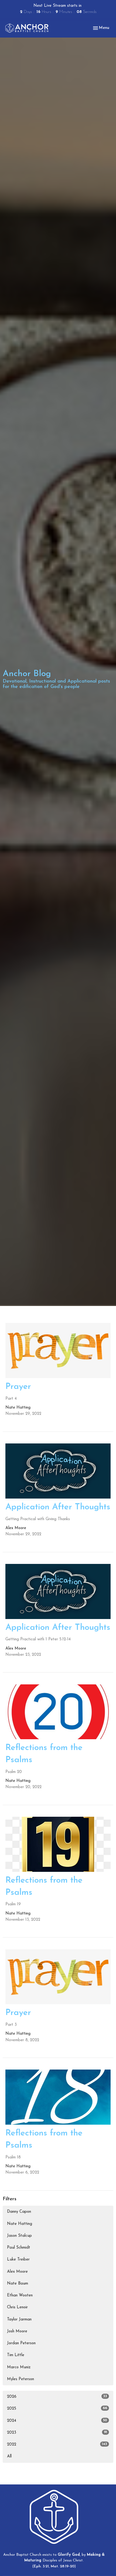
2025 (57, 2409)
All (9, 2456)
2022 (57, 2444)
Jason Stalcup (19, 2236)
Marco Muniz (19, 2367)
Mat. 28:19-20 (63, 2566)
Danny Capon (19, 2212)
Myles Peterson (21, 2379)
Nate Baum (18, 2284)
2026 (57, 2397)
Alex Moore (17, 2272)
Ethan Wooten (20, 2295)
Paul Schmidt (19, 2248)
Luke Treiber (18, 2260)
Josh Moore (17, 2331)
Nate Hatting (20, 2224)
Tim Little (16, 2355)
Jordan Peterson (21, 2343)
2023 (57, 2433)
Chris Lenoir (17, 2307)
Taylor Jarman (19, 2320)
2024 (57, 2421)
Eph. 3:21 (41, 2566)
